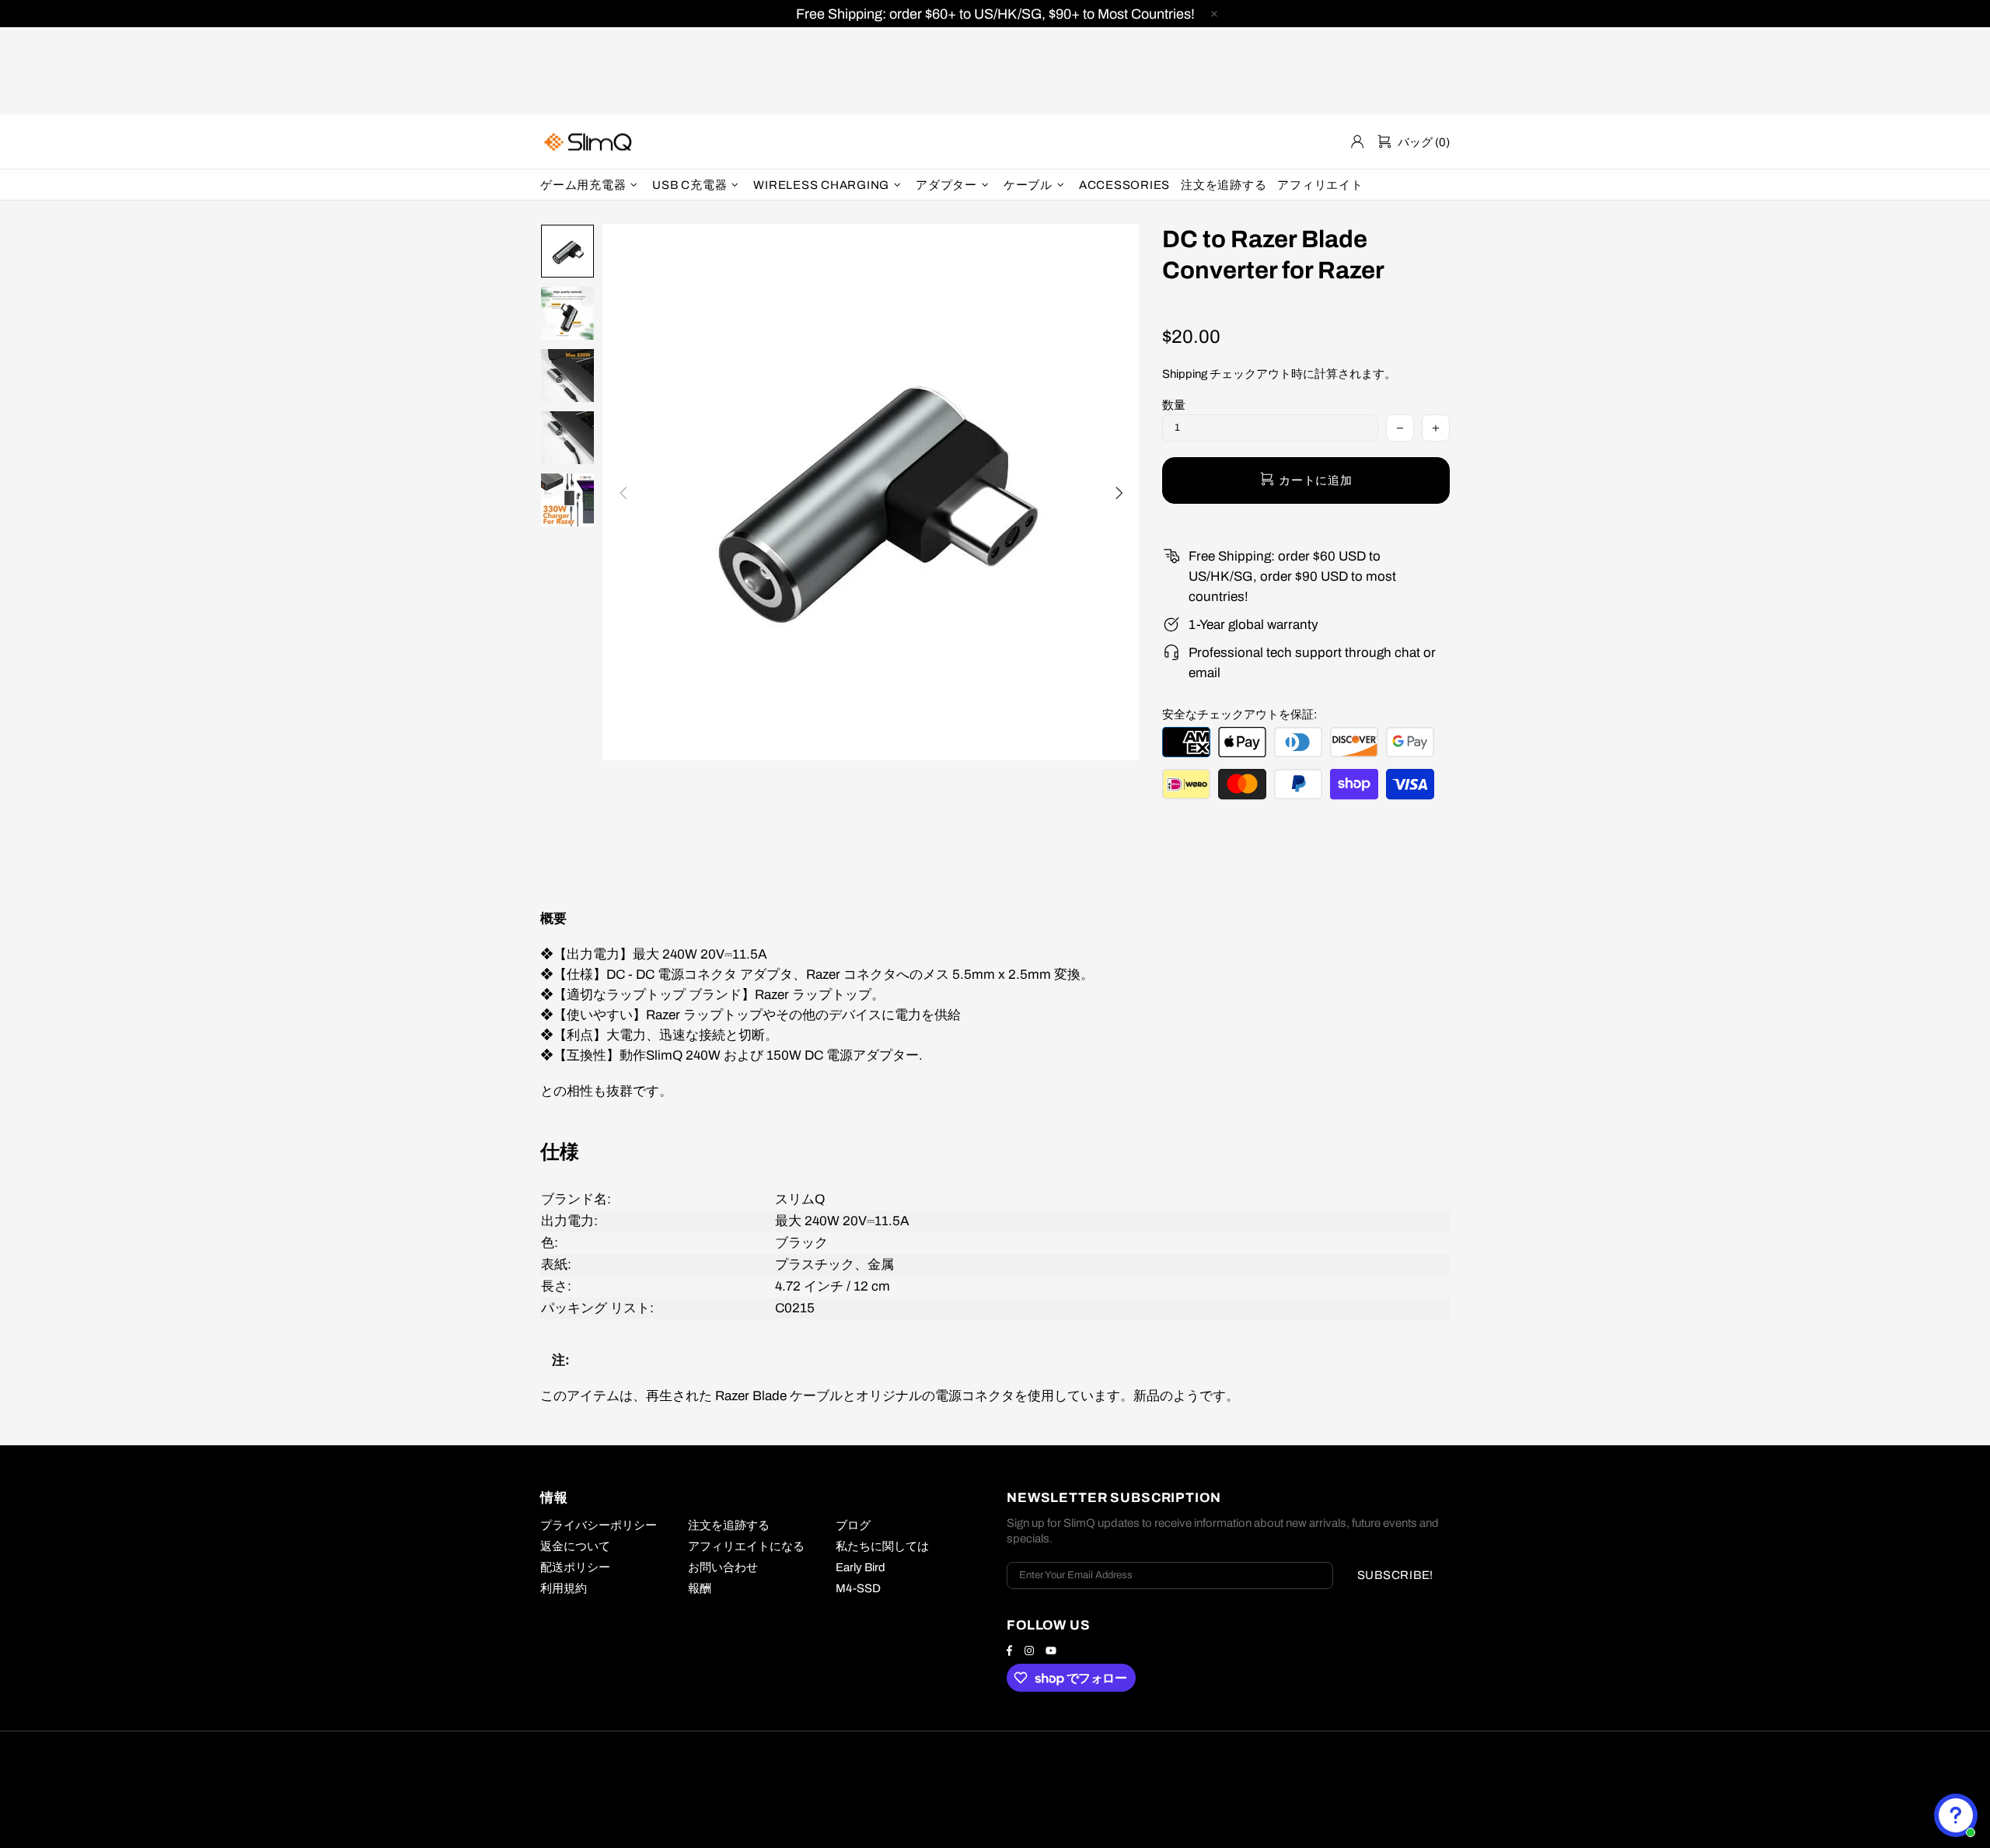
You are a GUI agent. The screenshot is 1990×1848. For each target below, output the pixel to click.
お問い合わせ (723, 1567)
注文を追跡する (729, 1525)
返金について (575, 1546)
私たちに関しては (882, 1546)
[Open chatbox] (1956, 1815)
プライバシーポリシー (599, 1525)
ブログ (853, 1525)
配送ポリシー (575, 1567)
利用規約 (564, 1588)
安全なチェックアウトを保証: (1239, 714)
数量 (1174, 405)
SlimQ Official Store (590, 142)
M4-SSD (858, 1588)
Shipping (1185, 374)
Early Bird (861, 1567)
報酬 (700, 1588)
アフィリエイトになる (746, 1546)
